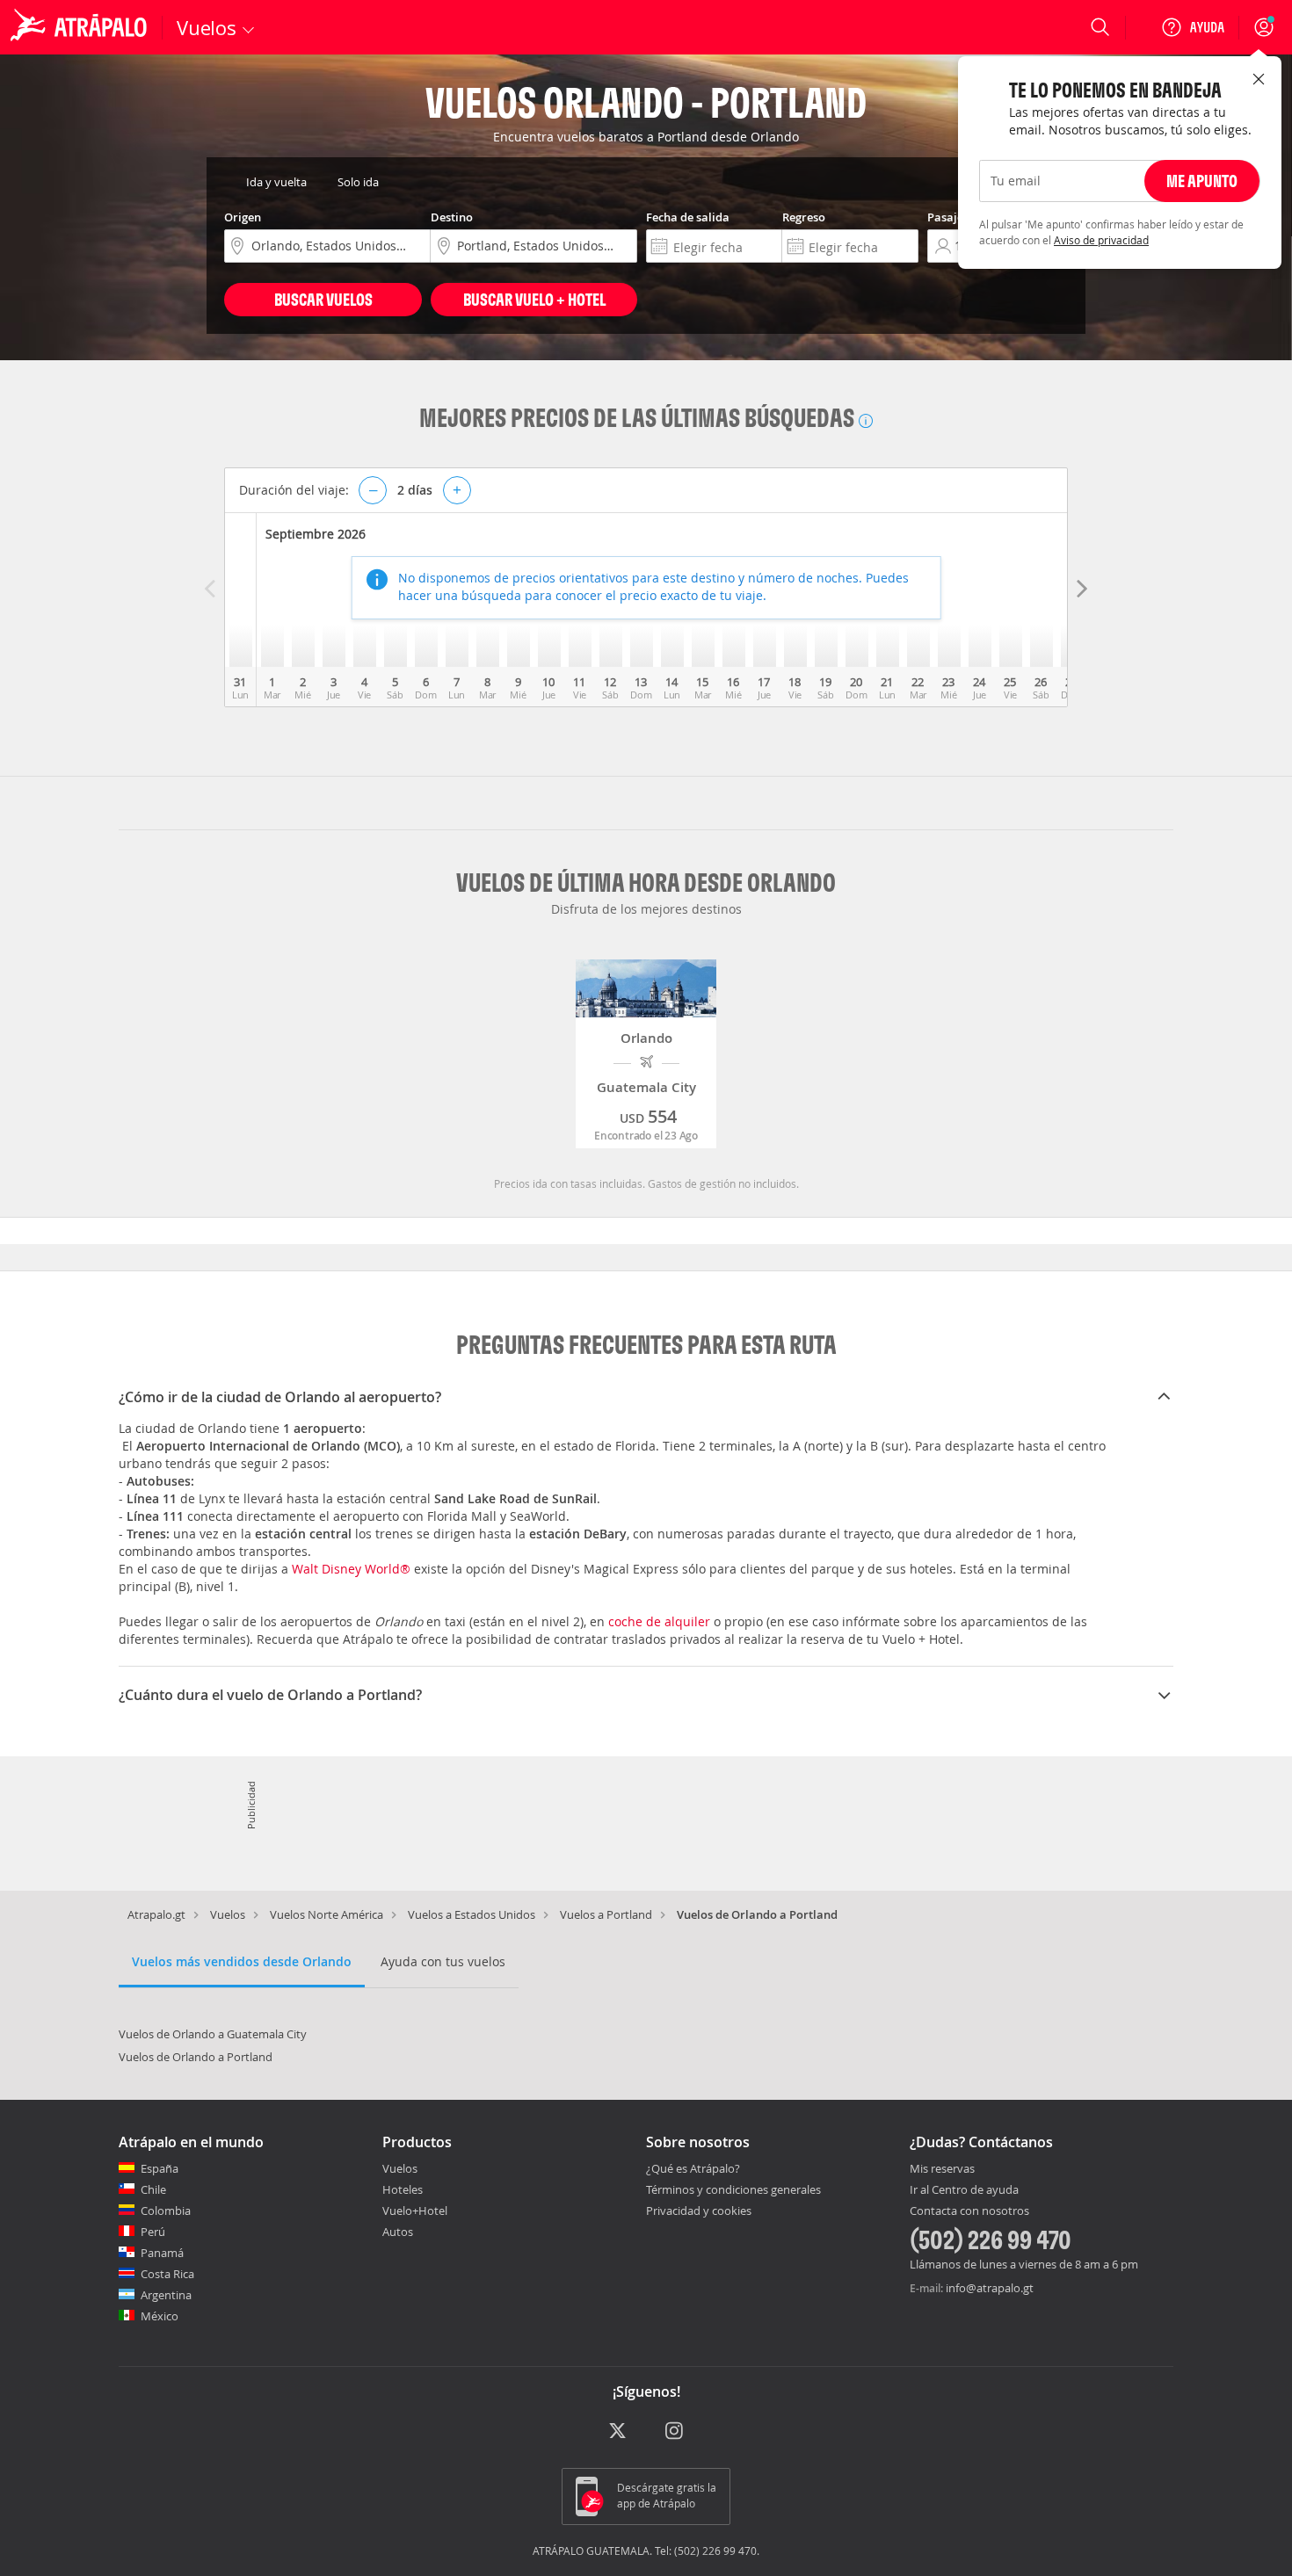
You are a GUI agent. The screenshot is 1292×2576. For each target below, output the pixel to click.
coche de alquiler (659, 1621)
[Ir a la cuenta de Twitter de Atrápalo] (617, 2431)
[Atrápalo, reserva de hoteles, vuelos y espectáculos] (81, 27)
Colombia (166, 2211)
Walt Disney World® (351, 1569)
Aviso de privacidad (1101, 257)
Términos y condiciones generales (733, 2189)
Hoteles (403, 2189)
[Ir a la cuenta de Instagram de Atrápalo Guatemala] (675, 2431)
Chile (153, 2189)
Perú (153, 2232)
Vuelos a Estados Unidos (472, 1914)
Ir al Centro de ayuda (964, 2190)
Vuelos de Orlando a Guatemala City (213, 2034)
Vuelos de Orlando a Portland (196, 2057)
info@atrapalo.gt (990, 2288)
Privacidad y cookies (699, 2211)
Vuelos (228, 1914)
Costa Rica (167, 2274)
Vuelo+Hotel (415, 2211)
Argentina (166, 2295)
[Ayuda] (1193, 27)
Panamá (162, 2253)
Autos (398, 2232)
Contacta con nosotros (969, 2211)
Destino (452, 217)
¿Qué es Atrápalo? (693, 2168)
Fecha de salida (688, 217)
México (160, 2316)
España (160, 2168)
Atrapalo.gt (156, 1914)
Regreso (804, 217)
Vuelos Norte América (327, 1914)
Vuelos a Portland (606, 1914)
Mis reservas (942, 2169)
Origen (243, 217)
